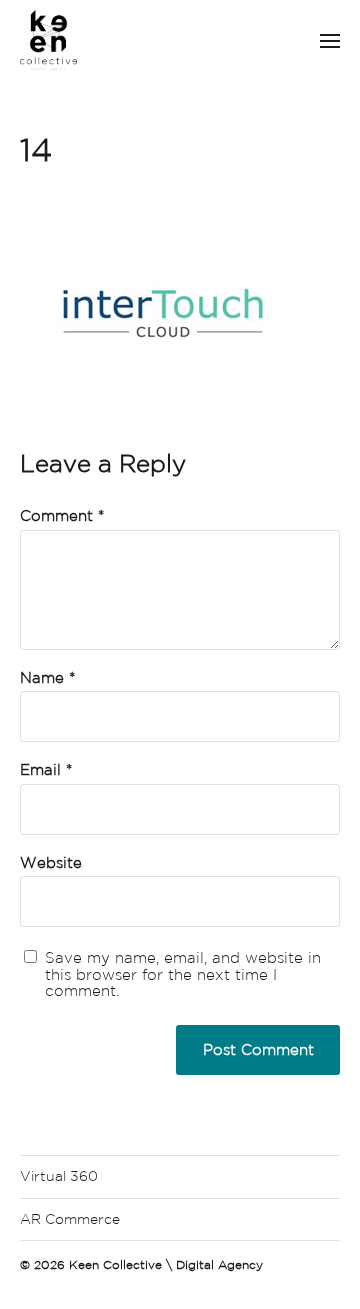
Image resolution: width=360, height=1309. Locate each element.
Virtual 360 (59, 1176)
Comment (62, 516)
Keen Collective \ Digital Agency (166, 1264)
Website (51, 863)
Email (46, 770)
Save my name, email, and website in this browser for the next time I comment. (183, 974)
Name (47, 678)
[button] (330, 40)
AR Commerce (70, 1219)
